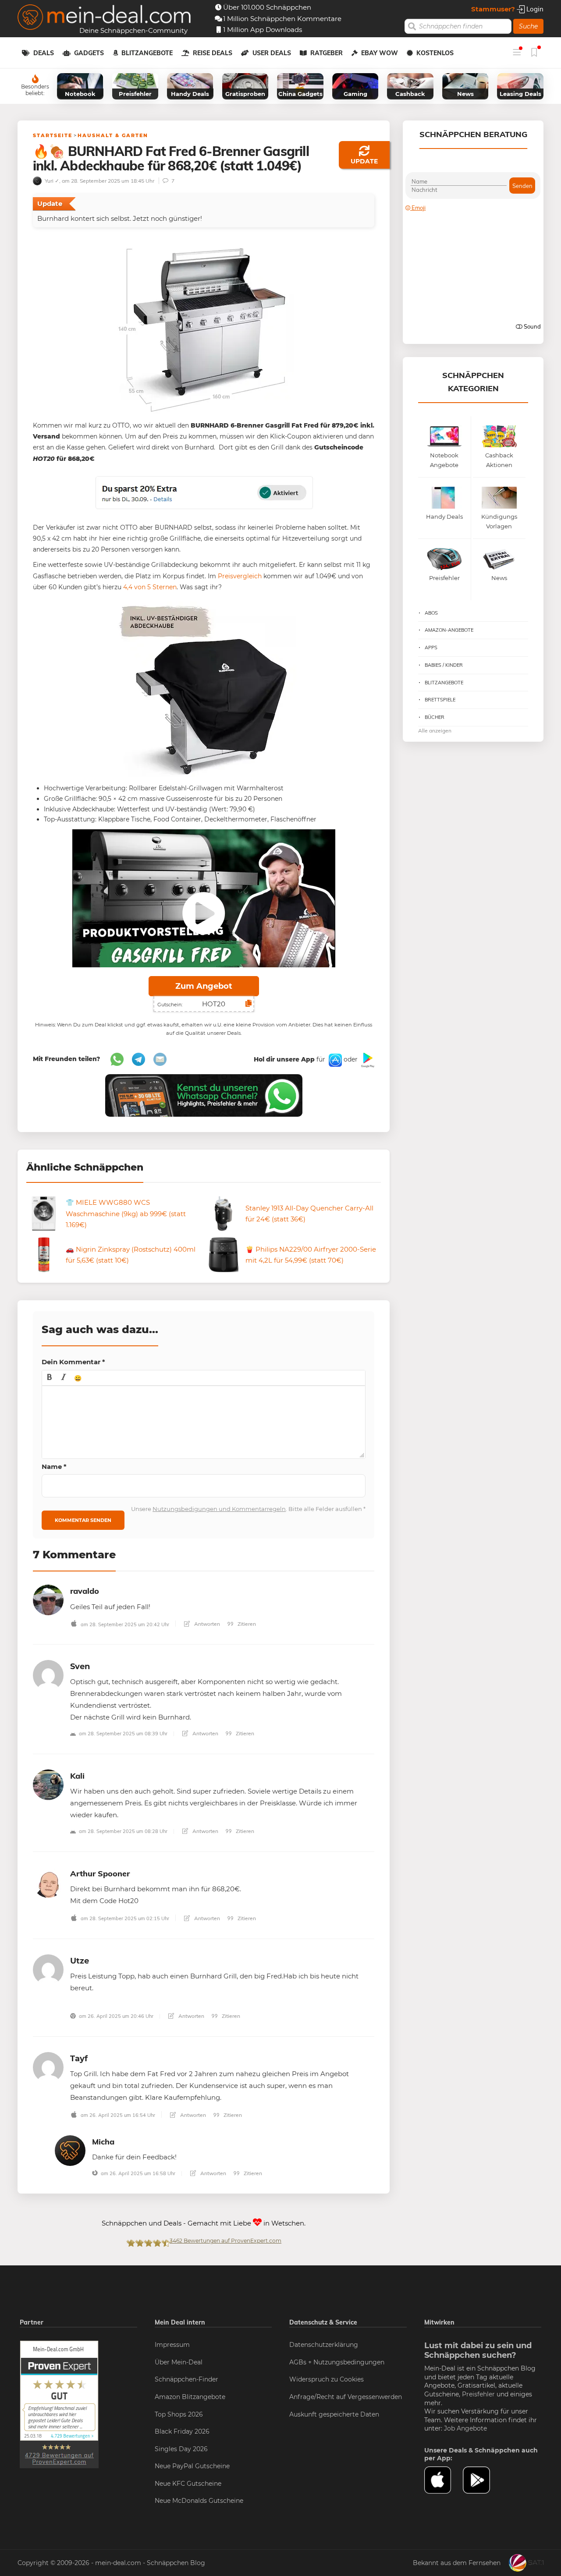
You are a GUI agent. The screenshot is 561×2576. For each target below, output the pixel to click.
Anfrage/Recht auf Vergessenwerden (346, 2397)
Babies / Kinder (444, 665)
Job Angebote (465, 2428)
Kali (77, 1776)
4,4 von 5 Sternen (150, 587)
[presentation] (50, 1378)
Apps (431, 648)
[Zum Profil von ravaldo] (48, 1599)
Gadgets (89, 53)
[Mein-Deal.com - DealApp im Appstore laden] (444, 2480)
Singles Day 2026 (181, 2449)
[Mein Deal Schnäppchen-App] (482, 2480)
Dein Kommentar (73, 1362)
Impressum (172, 2345)
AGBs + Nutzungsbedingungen (337, 2362)
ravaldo (85, 1591)
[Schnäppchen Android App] (367, 1060)
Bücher (435, 717)
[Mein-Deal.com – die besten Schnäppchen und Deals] (104, 18)
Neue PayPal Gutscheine (192, 2466)
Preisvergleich (240, 576)
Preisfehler (478, 2394)
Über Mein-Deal (179, 2362)
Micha (103, 2142)
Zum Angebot (204, 986)
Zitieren (246, 1624)
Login (534, 9)
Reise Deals (213, 53)
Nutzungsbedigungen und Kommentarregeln (219, 1509)
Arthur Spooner (100, 1874)
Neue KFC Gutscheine (188, 2484)
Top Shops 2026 (179, 2414)
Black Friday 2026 (182, 2431)
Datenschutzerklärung (324, 2345)
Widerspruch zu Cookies (327, 2379)
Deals (44, 53)
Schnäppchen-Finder (186, 2379)
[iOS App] (334, 1060)
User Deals (272, 53)
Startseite (53, 135)
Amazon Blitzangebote (190, 2397)
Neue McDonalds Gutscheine (199, 2501)
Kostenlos (435, 53)
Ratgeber (327, 53)
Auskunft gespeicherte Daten (334, 2414)
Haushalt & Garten (113, 135)
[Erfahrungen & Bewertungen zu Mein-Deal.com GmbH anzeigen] (59, 2404)
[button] (50, 1378)
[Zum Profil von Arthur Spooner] (48, 1882)
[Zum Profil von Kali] (48, 1784)
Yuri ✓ (51, 181)
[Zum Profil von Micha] (70, 2150)
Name (54, 1467)
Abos (431, 613)
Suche (528, 26)
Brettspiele (440, 700)
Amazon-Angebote (449, 630)
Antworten (206, 1624)
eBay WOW (380, 53)
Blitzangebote (147, 53)
